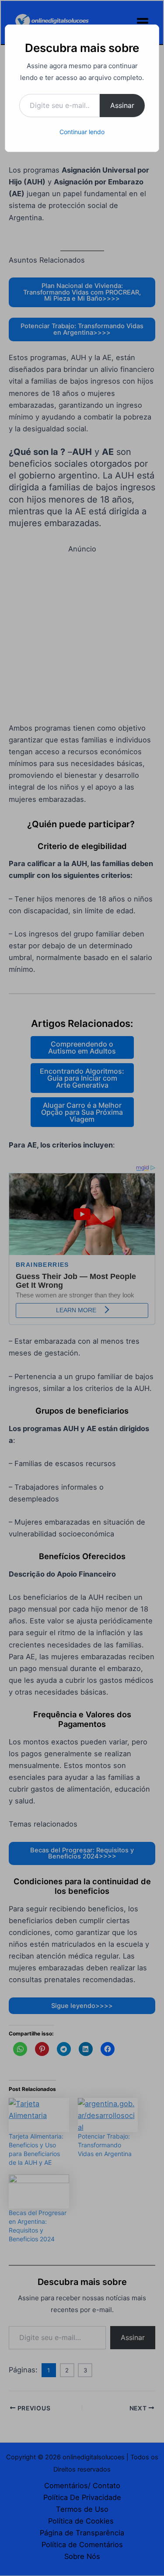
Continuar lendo (82, 132)
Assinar (122, 105)
